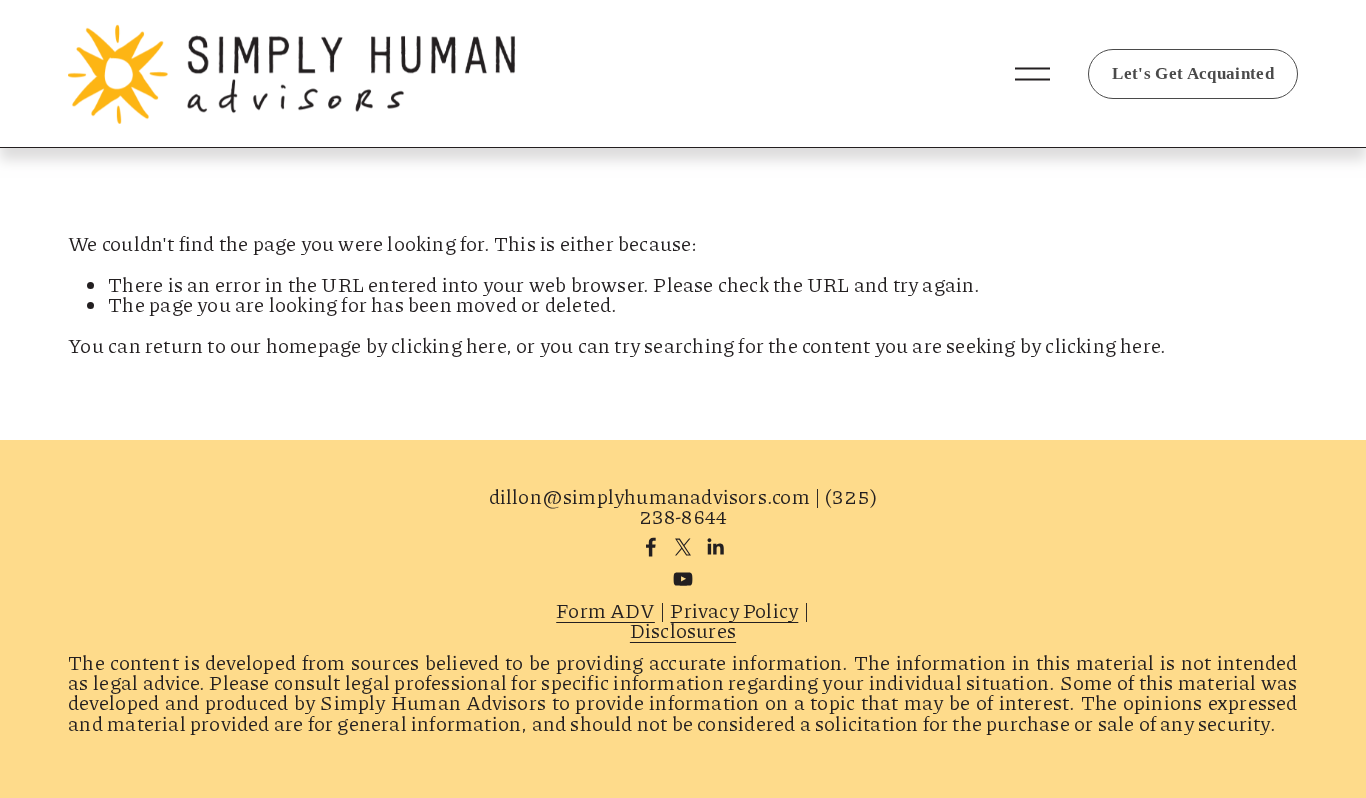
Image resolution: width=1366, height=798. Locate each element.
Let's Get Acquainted (1193, 73)
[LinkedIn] (715, 547)
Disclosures (683, 630)
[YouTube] (683, 579)
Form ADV (605, 610)
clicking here (448, 345)
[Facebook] (651, 547)
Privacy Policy (734, 610)
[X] (683, 547)
